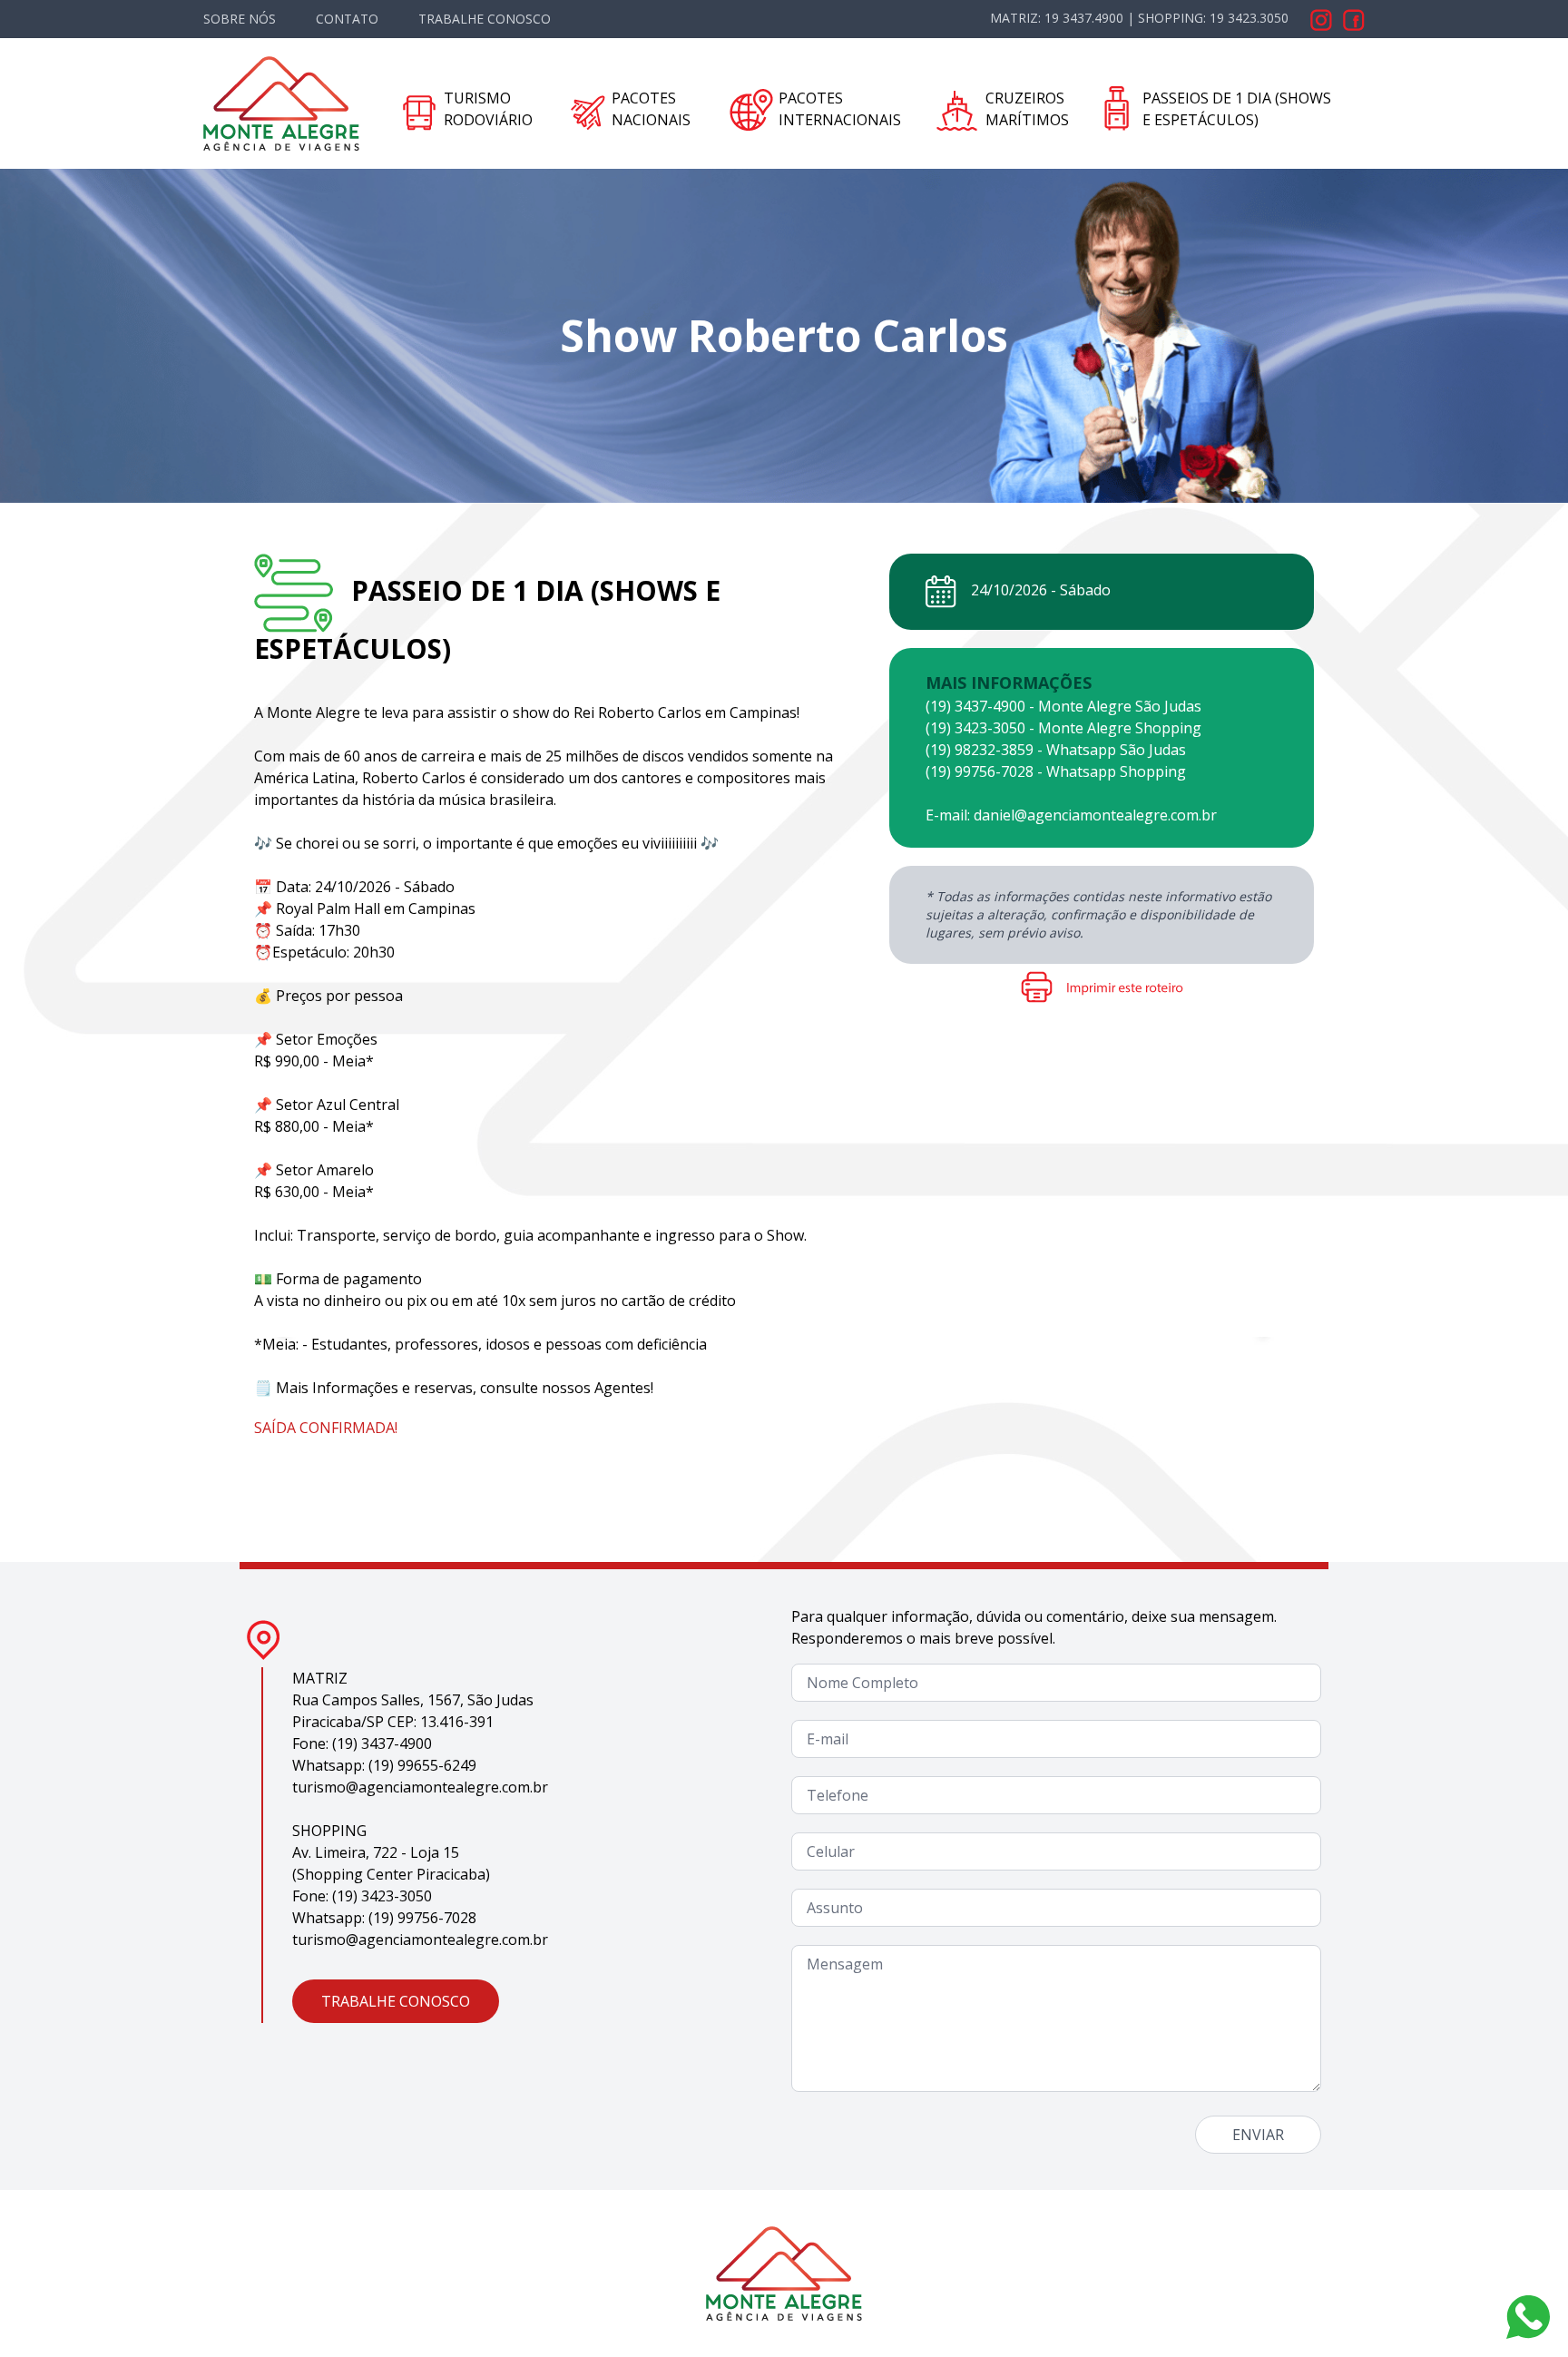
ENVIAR (1258, 2135)
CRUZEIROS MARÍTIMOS (1027, 109)
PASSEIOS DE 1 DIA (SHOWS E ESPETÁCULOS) (1237, 109)
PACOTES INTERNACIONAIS (840, 109)
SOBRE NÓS (240, 19)
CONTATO (347, 19)
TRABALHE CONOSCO (485, 19)
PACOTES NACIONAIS (651, 109)
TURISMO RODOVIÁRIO (488, 109)
